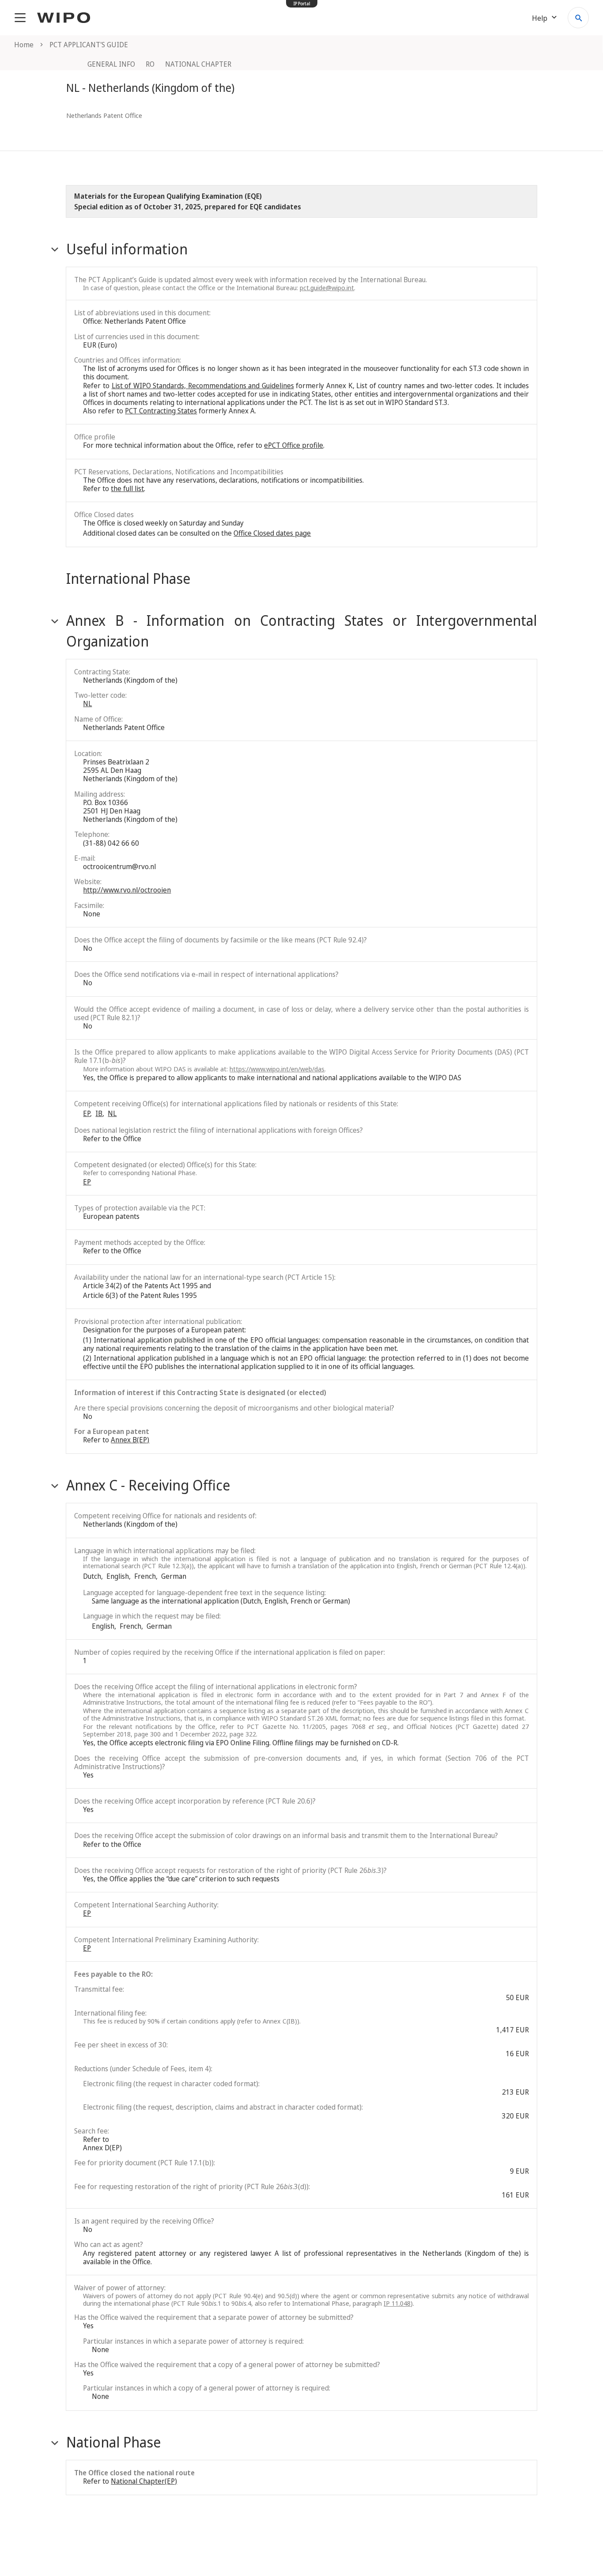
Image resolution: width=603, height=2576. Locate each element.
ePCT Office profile (294, 445)
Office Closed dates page (272, 533)
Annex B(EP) (130, 1440)
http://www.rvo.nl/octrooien (127, 890)
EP (87, 1113)
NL (87, 704)
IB (99, 1113)
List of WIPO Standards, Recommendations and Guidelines (203, 386)
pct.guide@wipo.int (327, 287)
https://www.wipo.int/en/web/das (277, 1069)
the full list (127, 488)
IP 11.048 (397, 2303)
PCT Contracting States (161, 411)
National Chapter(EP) (144, 2481)
